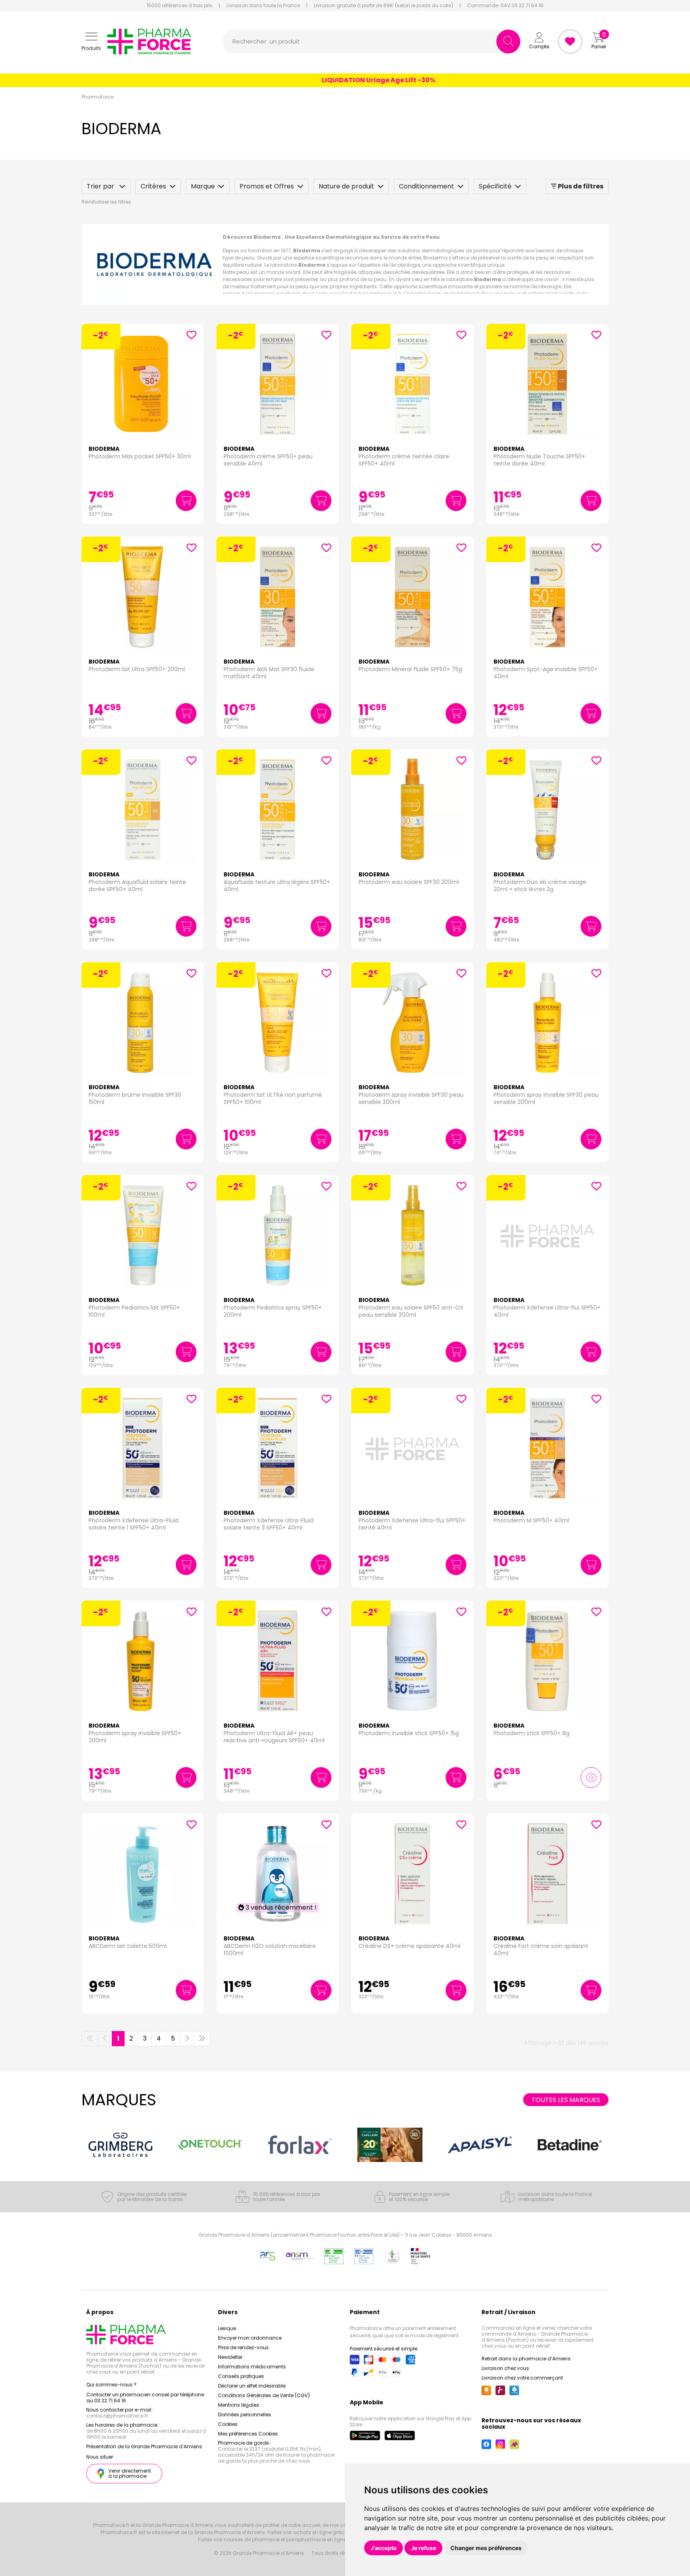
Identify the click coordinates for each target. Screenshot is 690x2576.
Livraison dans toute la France (263, 6)
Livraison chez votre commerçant (522, 2378)
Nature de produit (346, 186)
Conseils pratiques (241, 2376)
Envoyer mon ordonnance (250, 2338)
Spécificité (495, 186)
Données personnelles (245, 2415)
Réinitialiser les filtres (106, 202)
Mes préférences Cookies (248, 2434)
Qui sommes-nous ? (111, 2385)
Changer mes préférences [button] (486, 2548)
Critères (153, 186)
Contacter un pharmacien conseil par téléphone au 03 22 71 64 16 (145, 2398)
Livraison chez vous (505, 2368)
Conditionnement (426, 186)
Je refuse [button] (423, 2548)
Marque (203, 186)
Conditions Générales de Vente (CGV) (264, 2395)
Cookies (228, 2424)
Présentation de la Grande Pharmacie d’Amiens (144, 2446)
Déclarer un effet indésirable (252, 2386)
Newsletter (230, 2357)
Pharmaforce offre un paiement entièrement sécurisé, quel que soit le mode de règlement (404, 2332)
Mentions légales (239, 2405)
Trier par (101, 186)
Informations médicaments (252, 2367)
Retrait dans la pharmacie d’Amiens (526, 2359)
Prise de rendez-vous (243, 2347)
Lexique (227, 2328)
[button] (91, 42)
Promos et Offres (267, 186)
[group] (120, 2145)
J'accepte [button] (384, 2548)
